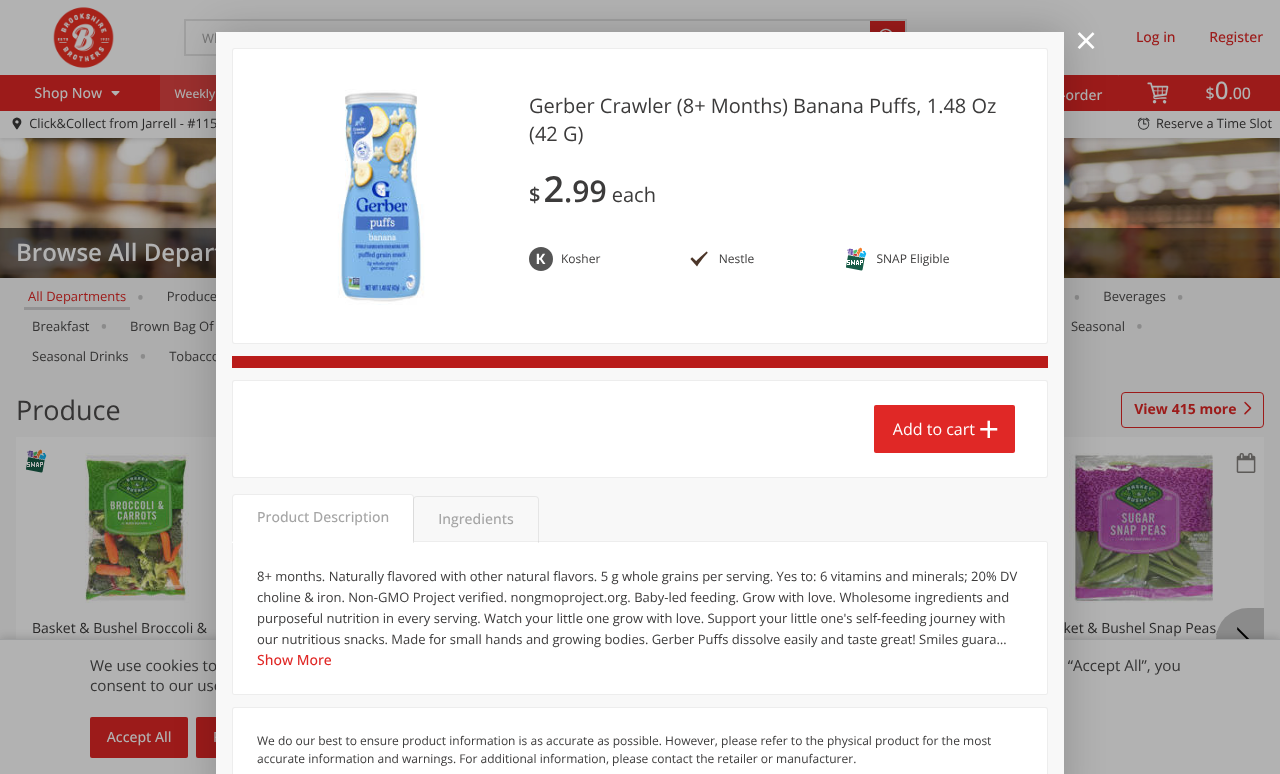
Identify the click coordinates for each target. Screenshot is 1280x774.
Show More (294, 660)
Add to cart (934, 429)
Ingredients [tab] (475, 519)
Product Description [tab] (323, 517)
